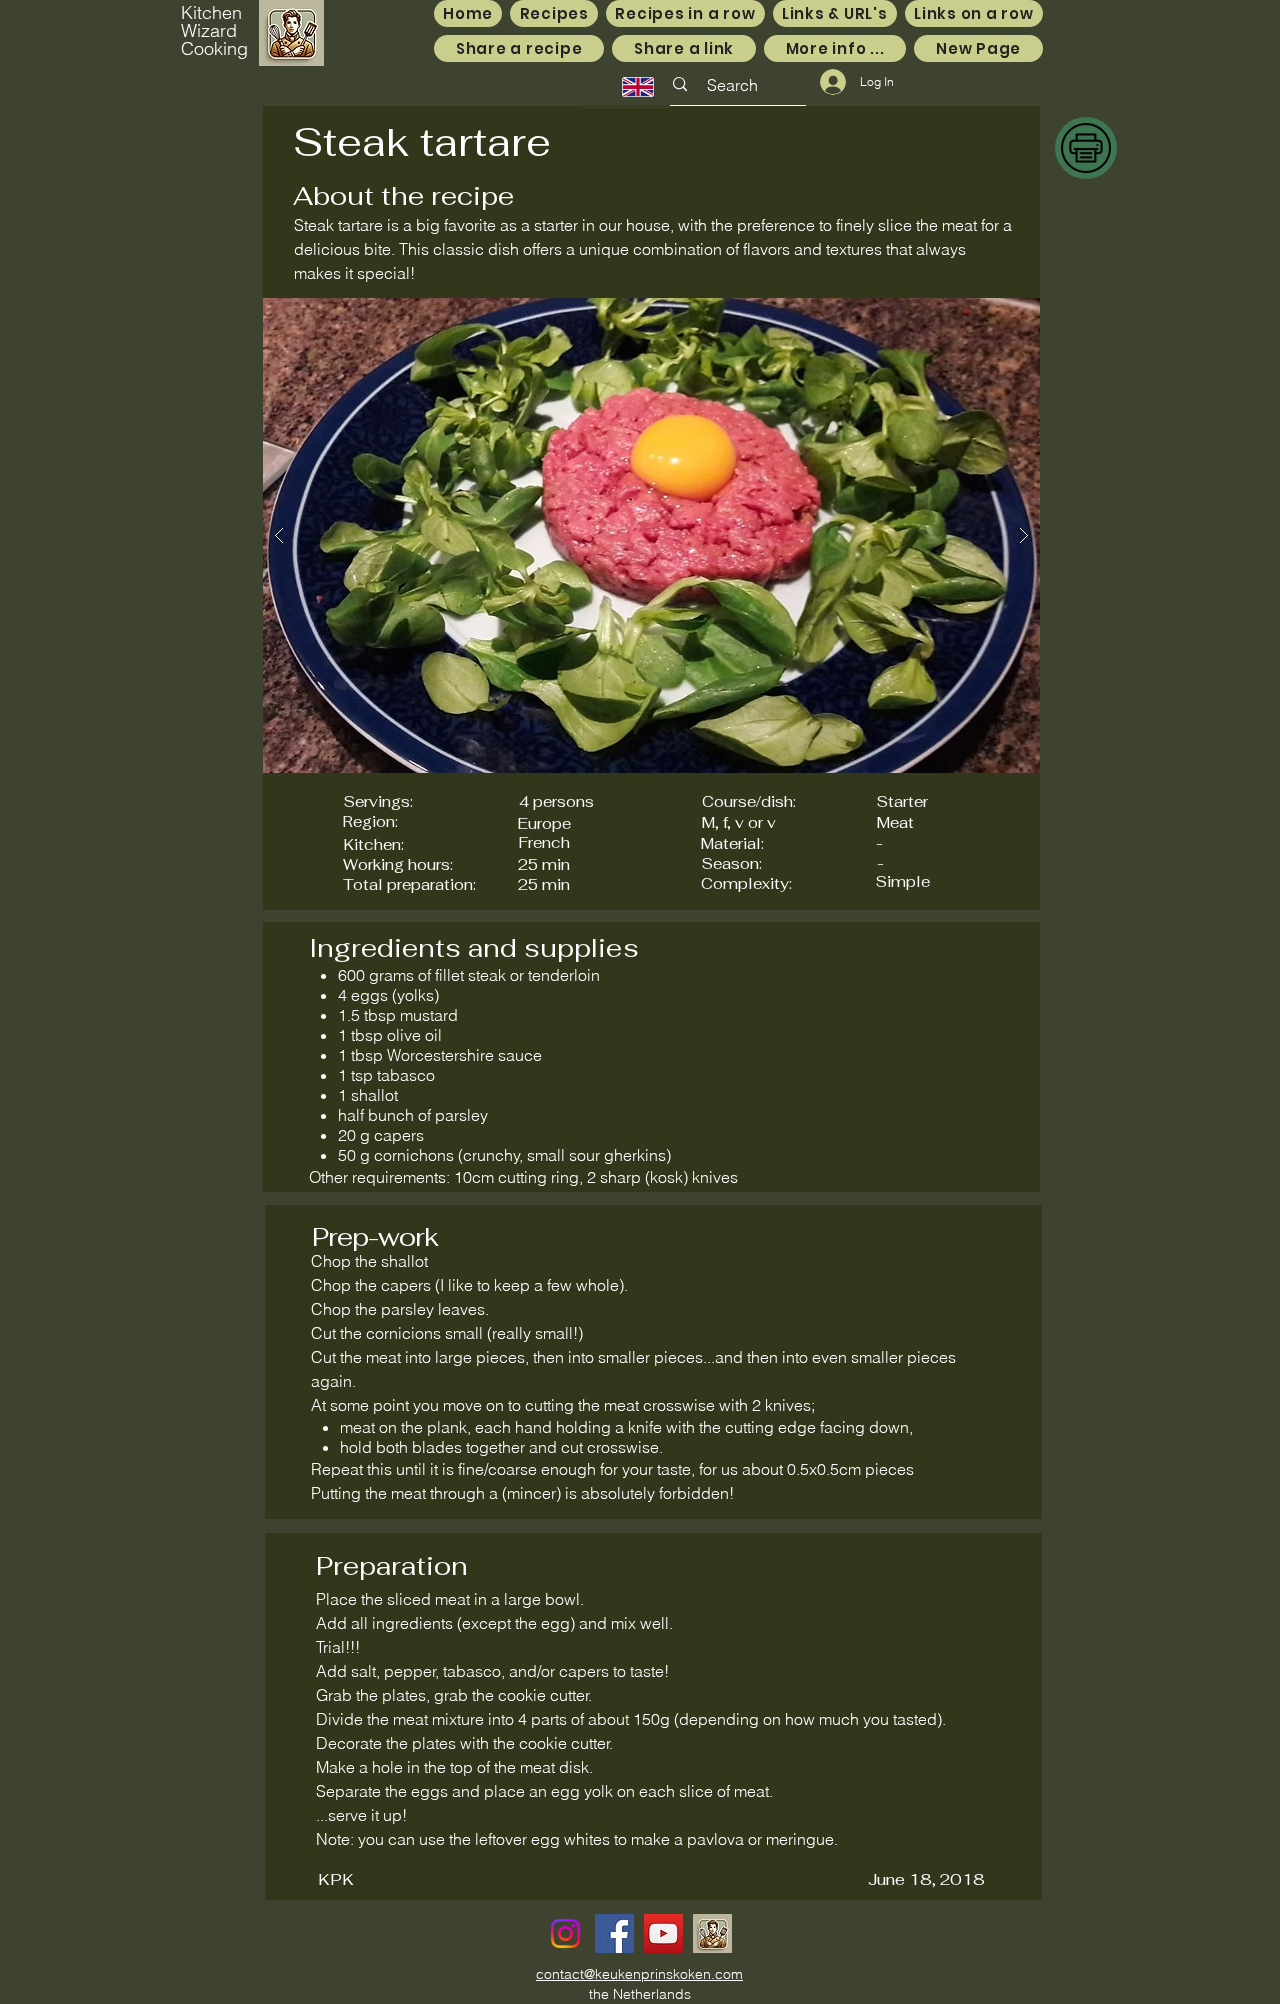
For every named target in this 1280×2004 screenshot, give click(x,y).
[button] (651, 535)
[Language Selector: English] (626, 87)
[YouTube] (663, 1933)
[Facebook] (614, 1933)
